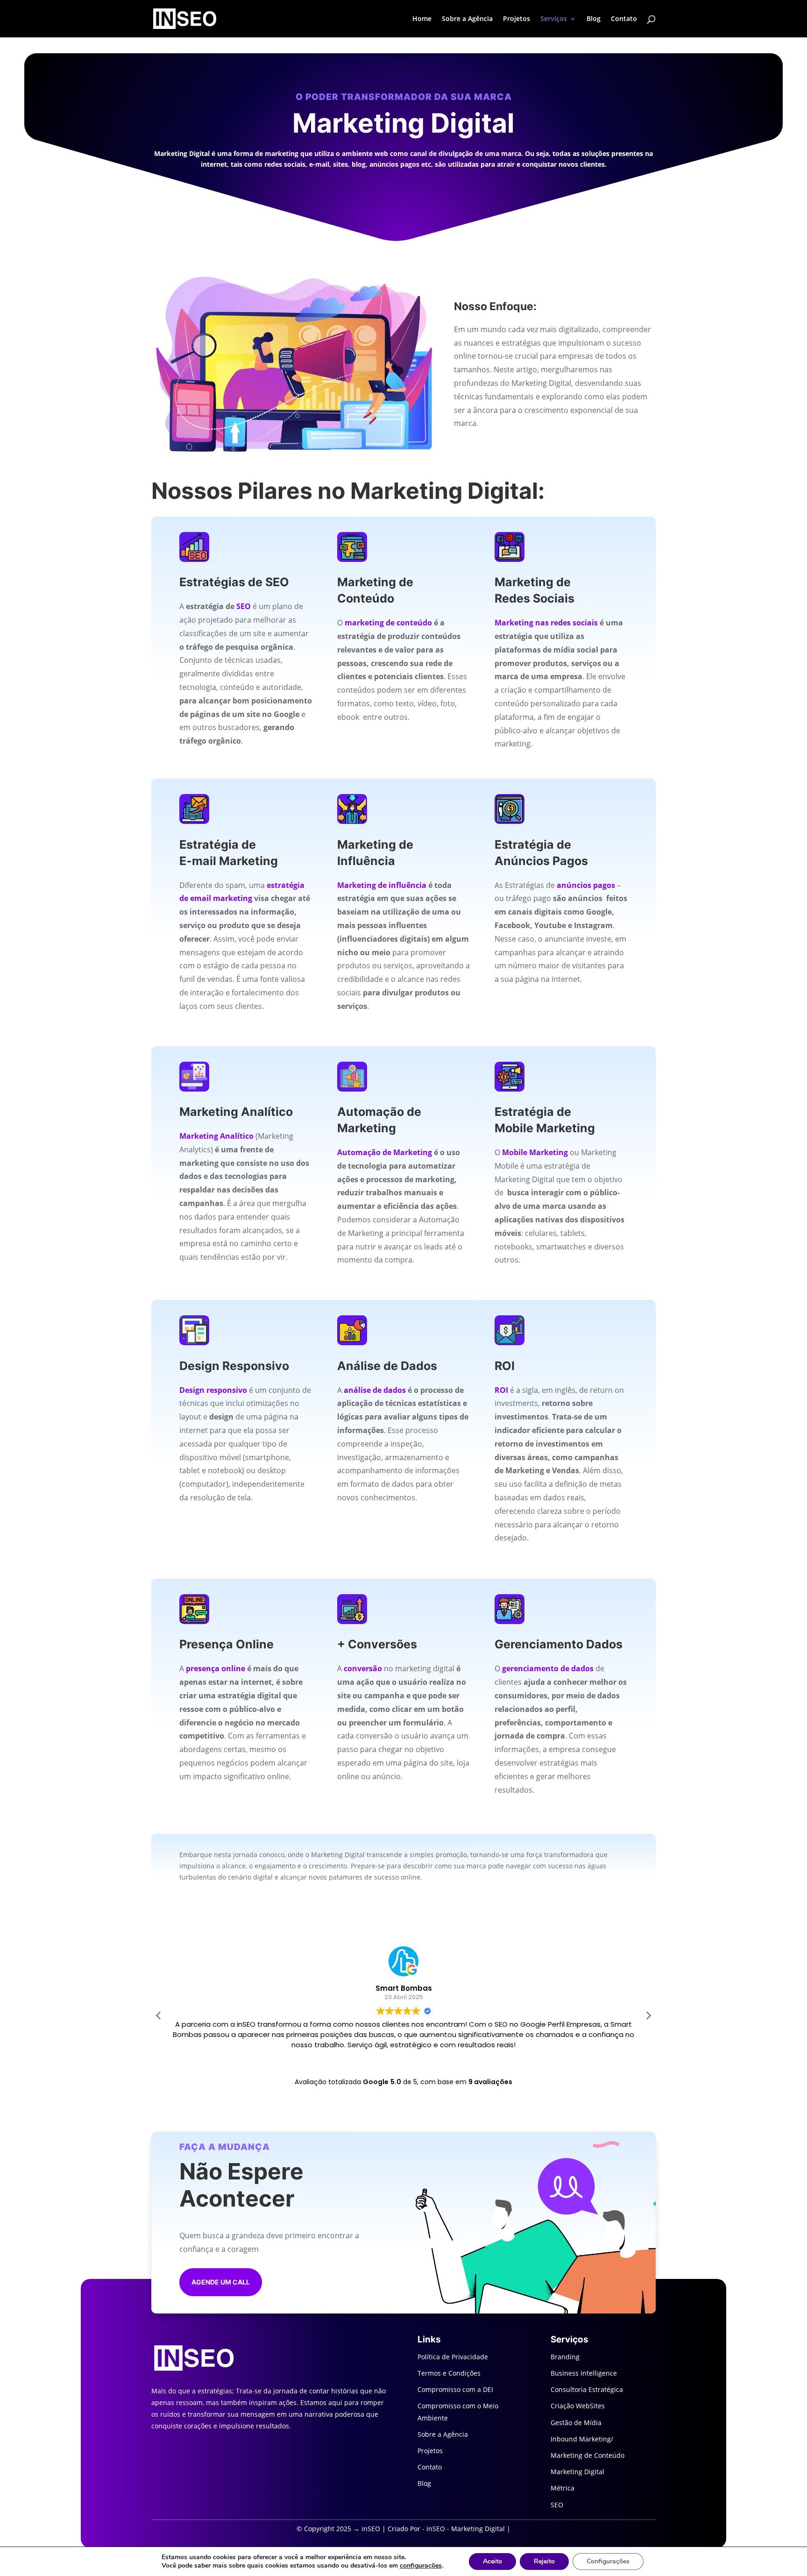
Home (422, 19)
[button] (648, 2015)
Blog (594, 19)
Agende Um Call (221, 2282)
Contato (624, 19)
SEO (244, 606)
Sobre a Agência (467, 19)
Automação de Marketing (385, 1152)
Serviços (554, 19)
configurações (421, 2566)
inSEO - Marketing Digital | (468, 2529)
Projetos (517, 19)
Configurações (608, 2561)
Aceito (492, 2561)
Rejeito (544, 2561)
